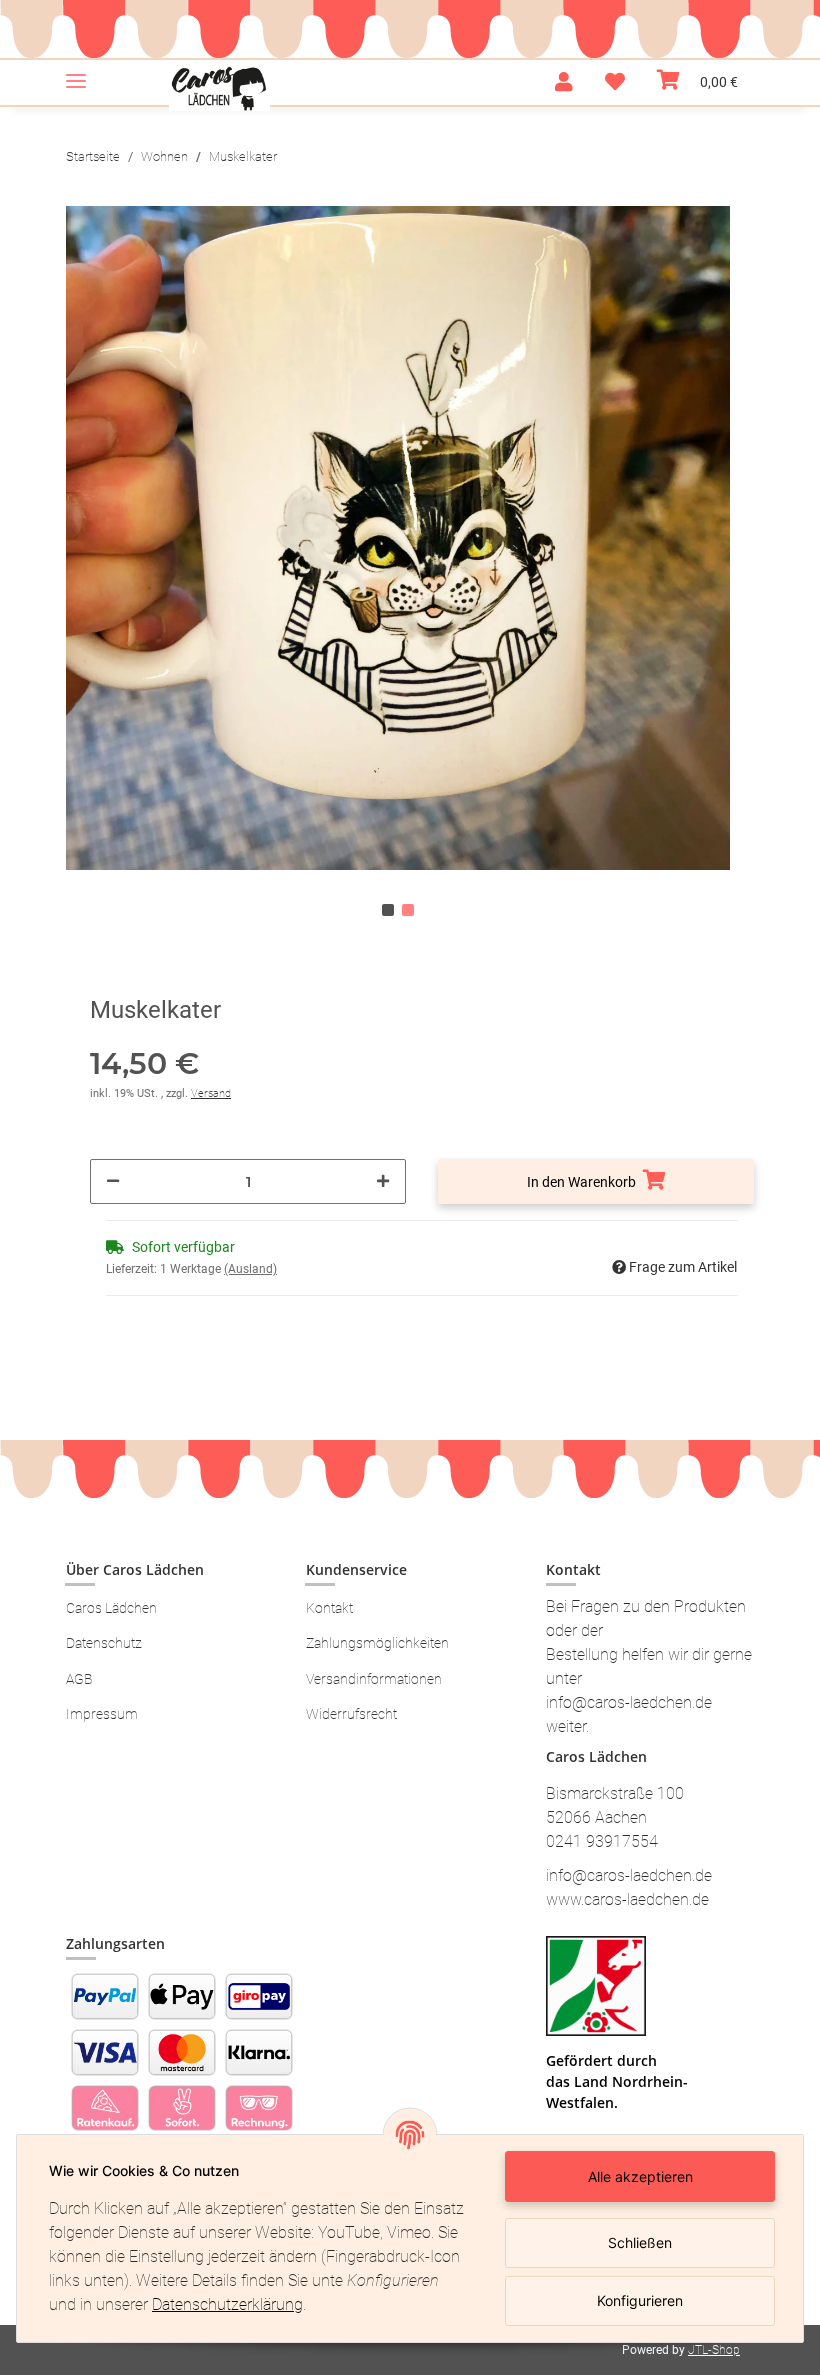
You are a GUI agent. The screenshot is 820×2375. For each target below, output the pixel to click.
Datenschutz (104, 1643)
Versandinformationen (374, 1679)
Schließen (640, 2242)
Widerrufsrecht (351, 1714)
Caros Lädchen (111, 1608)
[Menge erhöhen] (383, 1181)
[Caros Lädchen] (219, 89)
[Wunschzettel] (615, 82)
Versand (211, 1093)
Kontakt (329, 1608)
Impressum (102, 1714)
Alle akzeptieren (640, 2176)
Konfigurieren (640, 2300)
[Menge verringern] (113, 1181)
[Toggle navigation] (76, 72)
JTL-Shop (714, 2350)
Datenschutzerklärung (227, 2304)
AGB (79, 1679)
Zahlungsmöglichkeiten (377, 1643)
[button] (564, 82)
